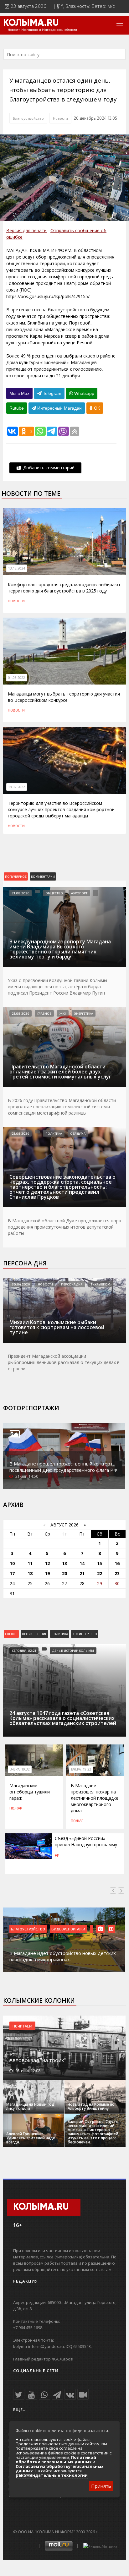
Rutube (17, 408)
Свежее (11, 1634)
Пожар (16, 1808)
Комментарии (43, 876)
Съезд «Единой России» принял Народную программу (86, 1841)
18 (30, 1573)
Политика (54, 1133)
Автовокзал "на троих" (38, 2060)
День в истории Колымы (73, 1651)
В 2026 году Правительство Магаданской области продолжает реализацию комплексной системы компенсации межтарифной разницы (62, 1107)
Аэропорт (79, 893)
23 (117, 1573)
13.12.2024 (17, 568)
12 (47, 1563)
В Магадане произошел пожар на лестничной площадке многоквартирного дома (95, 1798)
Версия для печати (26, 230)
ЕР (57, 1856)
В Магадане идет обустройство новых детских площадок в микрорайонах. (63, 1956)
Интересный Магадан (59, 408)
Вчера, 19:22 (81, 1769)
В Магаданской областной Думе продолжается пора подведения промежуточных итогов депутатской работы (64, 1227)
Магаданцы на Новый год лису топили (30, 2106)
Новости (60, 118)
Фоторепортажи (31, 1408)
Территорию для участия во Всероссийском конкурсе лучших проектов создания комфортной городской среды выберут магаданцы (61, 809)
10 (12, 1563)
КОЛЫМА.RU (31, 23)
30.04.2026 (21, 1284)
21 (82, 1573)
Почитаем (22, 2026)
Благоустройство (28, 118)
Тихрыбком (101, 1284)
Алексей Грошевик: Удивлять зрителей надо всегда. (31, 2138)
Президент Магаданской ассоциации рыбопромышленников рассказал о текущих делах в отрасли (64, 1362)
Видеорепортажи (68, 1929)
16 (117, 1563)
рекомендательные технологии (52, 2475)
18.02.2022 (17, 787)
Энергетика (84, 1013)
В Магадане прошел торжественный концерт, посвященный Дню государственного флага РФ (63, 1467)
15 (100, 1563)
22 (100, 1573)
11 (30, 1563)
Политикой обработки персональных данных (56, 2459)
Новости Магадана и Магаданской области (42, 30)
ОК (96, 408)
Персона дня (25, 1263)
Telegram (52, 393)
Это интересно (85, 1634)
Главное (44, 1013)
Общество (54, 893)
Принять (101, 2486)
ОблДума (78, 1133)
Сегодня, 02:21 (24, 1651)
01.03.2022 (17, 678)
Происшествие (34, 1634)
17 (12, 1573)
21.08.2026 (21, 893)
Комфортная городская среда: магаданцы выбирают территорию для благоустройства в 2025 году (64, 588)
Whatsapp (84, 393)
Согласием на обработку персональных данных (60, 2469)
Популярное (16, 876)
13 (64, 1563)
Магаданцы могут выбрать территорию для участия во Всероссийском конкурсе (64, 697)
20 (64, 1573)
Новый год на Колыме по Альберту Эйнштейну (91, 2106)
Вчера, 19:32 (20, 1769)
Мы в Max (19, 393)
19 (47, 1573)
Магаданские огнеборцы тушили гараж (30, 1792)
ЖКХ (63, 1013)
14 (82, 1563)
